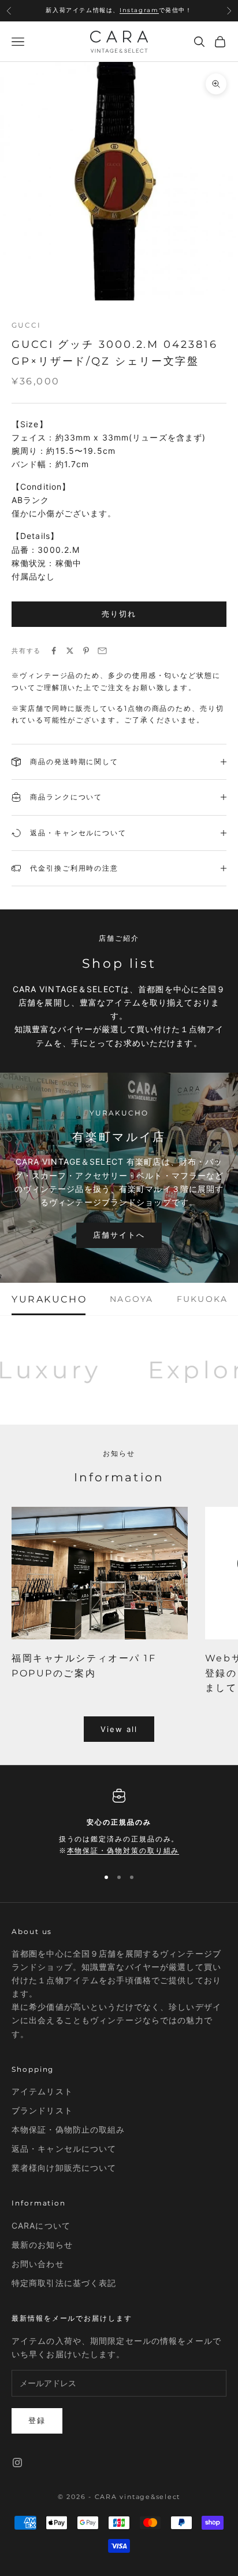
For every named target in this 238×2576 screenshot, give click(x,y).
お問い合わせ (38, 2264)
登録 (37, 2420)
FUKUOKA (202, 1299)
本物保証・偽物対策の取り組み (123, 1850)
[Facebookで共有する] (54, 651)
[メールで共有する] (102, 651)
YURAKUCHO (49, 1299)
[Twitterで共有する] (70, 651)
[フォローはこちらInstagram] (17, 2463)
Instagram (139, 10)
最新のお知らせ (42, 2245)
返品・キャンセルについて (64, 2148)
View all (119, 1729)
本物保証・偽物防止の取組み (68, 2129)
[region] (119, 1823)
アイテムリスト (42, 2091)
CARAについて (41, 2225)
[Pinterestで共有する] (86, 651)
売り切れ (119, 614)
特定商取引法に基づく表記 (64, 2283)
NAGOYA (131, 1299)
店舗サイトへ (119, 1235)
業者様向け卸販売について (64, 2168)
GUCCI (26, 325)
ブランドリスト (42, 2110)
